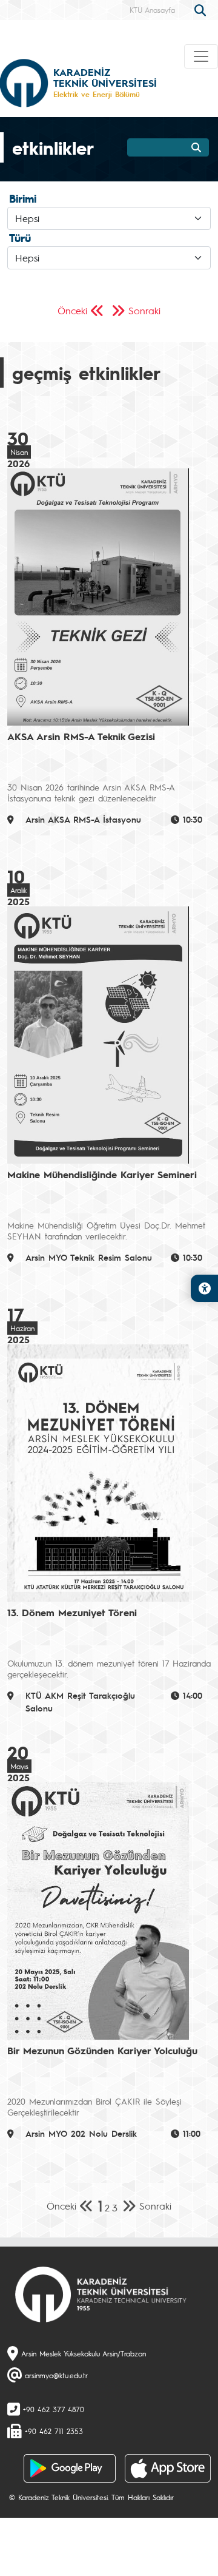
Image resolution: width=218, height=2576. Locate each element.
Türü (20, 238)
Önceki (72, 310)
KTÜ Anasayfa (152, 10)
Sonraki (144, 310)
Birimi (23, 198)
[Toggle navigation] (201, 56)
